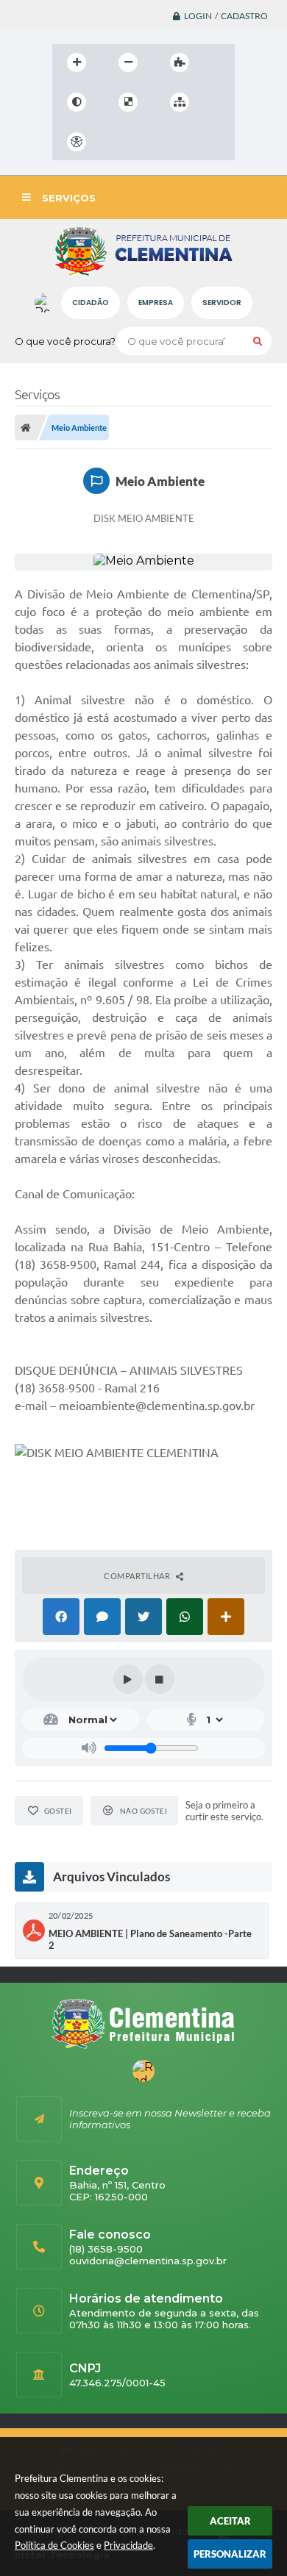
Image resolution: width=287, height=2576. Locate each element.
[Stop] (160, 1679)
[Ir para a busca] (183, 142)
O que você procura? (65, 341)
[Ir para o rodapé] (216, 142)
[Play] (128, 1679)
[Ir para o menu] (151, 142)
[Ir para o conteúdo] (118, 142)
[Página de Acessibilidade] (77, 142)
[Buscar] (258, 341)
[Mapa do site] (180, 102)
